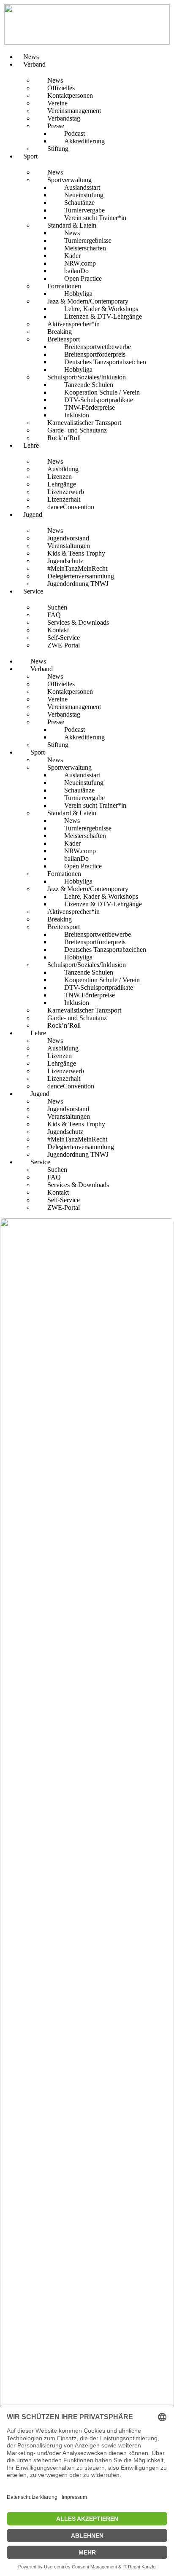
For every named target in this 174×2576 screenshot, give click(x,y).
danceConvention (71, 507)
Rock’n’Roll (64, 438)
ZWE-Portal (64, 645)
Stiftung (58, 149)
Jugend (33, 514)
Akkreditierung (84, 141)
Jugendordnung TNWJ (78, 584)
